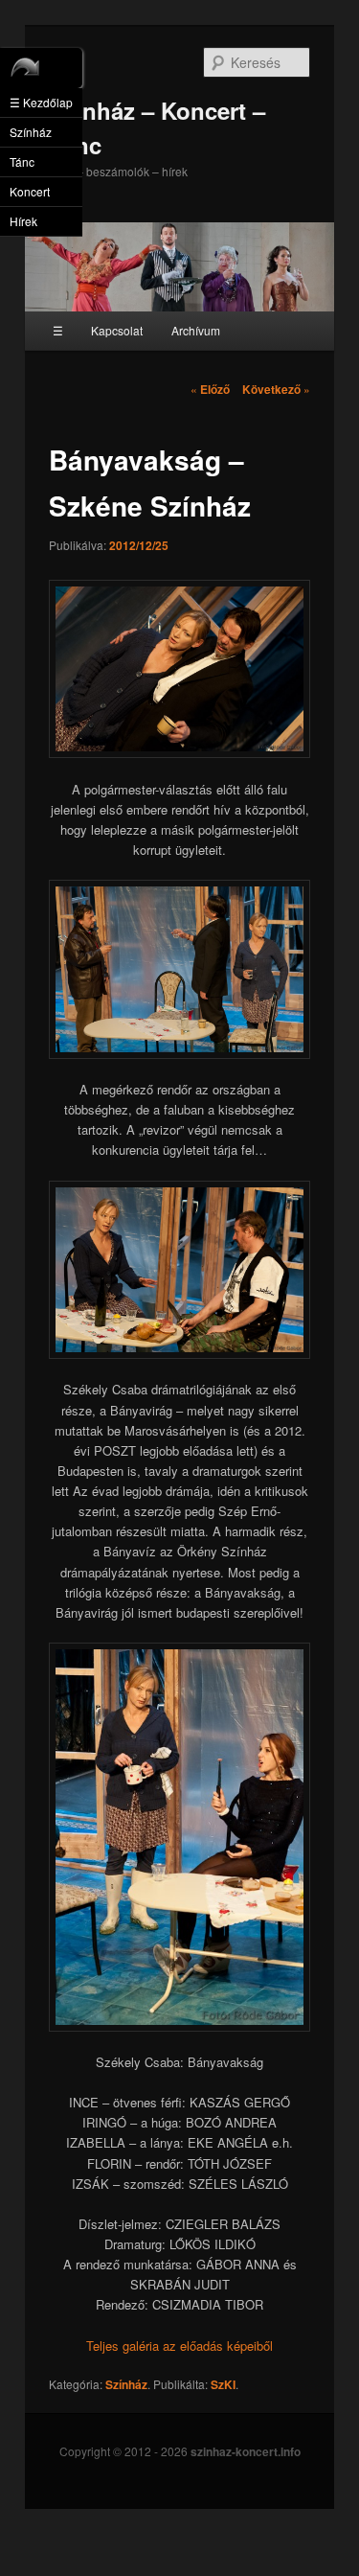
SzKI (223, 2384)
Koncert (30, 191)
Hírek (23, 221)
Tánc (22, 161)
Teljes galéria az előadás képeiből (179, 2346)
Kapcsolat (117, 330)
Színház (126, 2384)
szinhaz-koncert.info (246, 2451)
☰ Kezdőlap (41, 102)
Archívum (196, 330)
